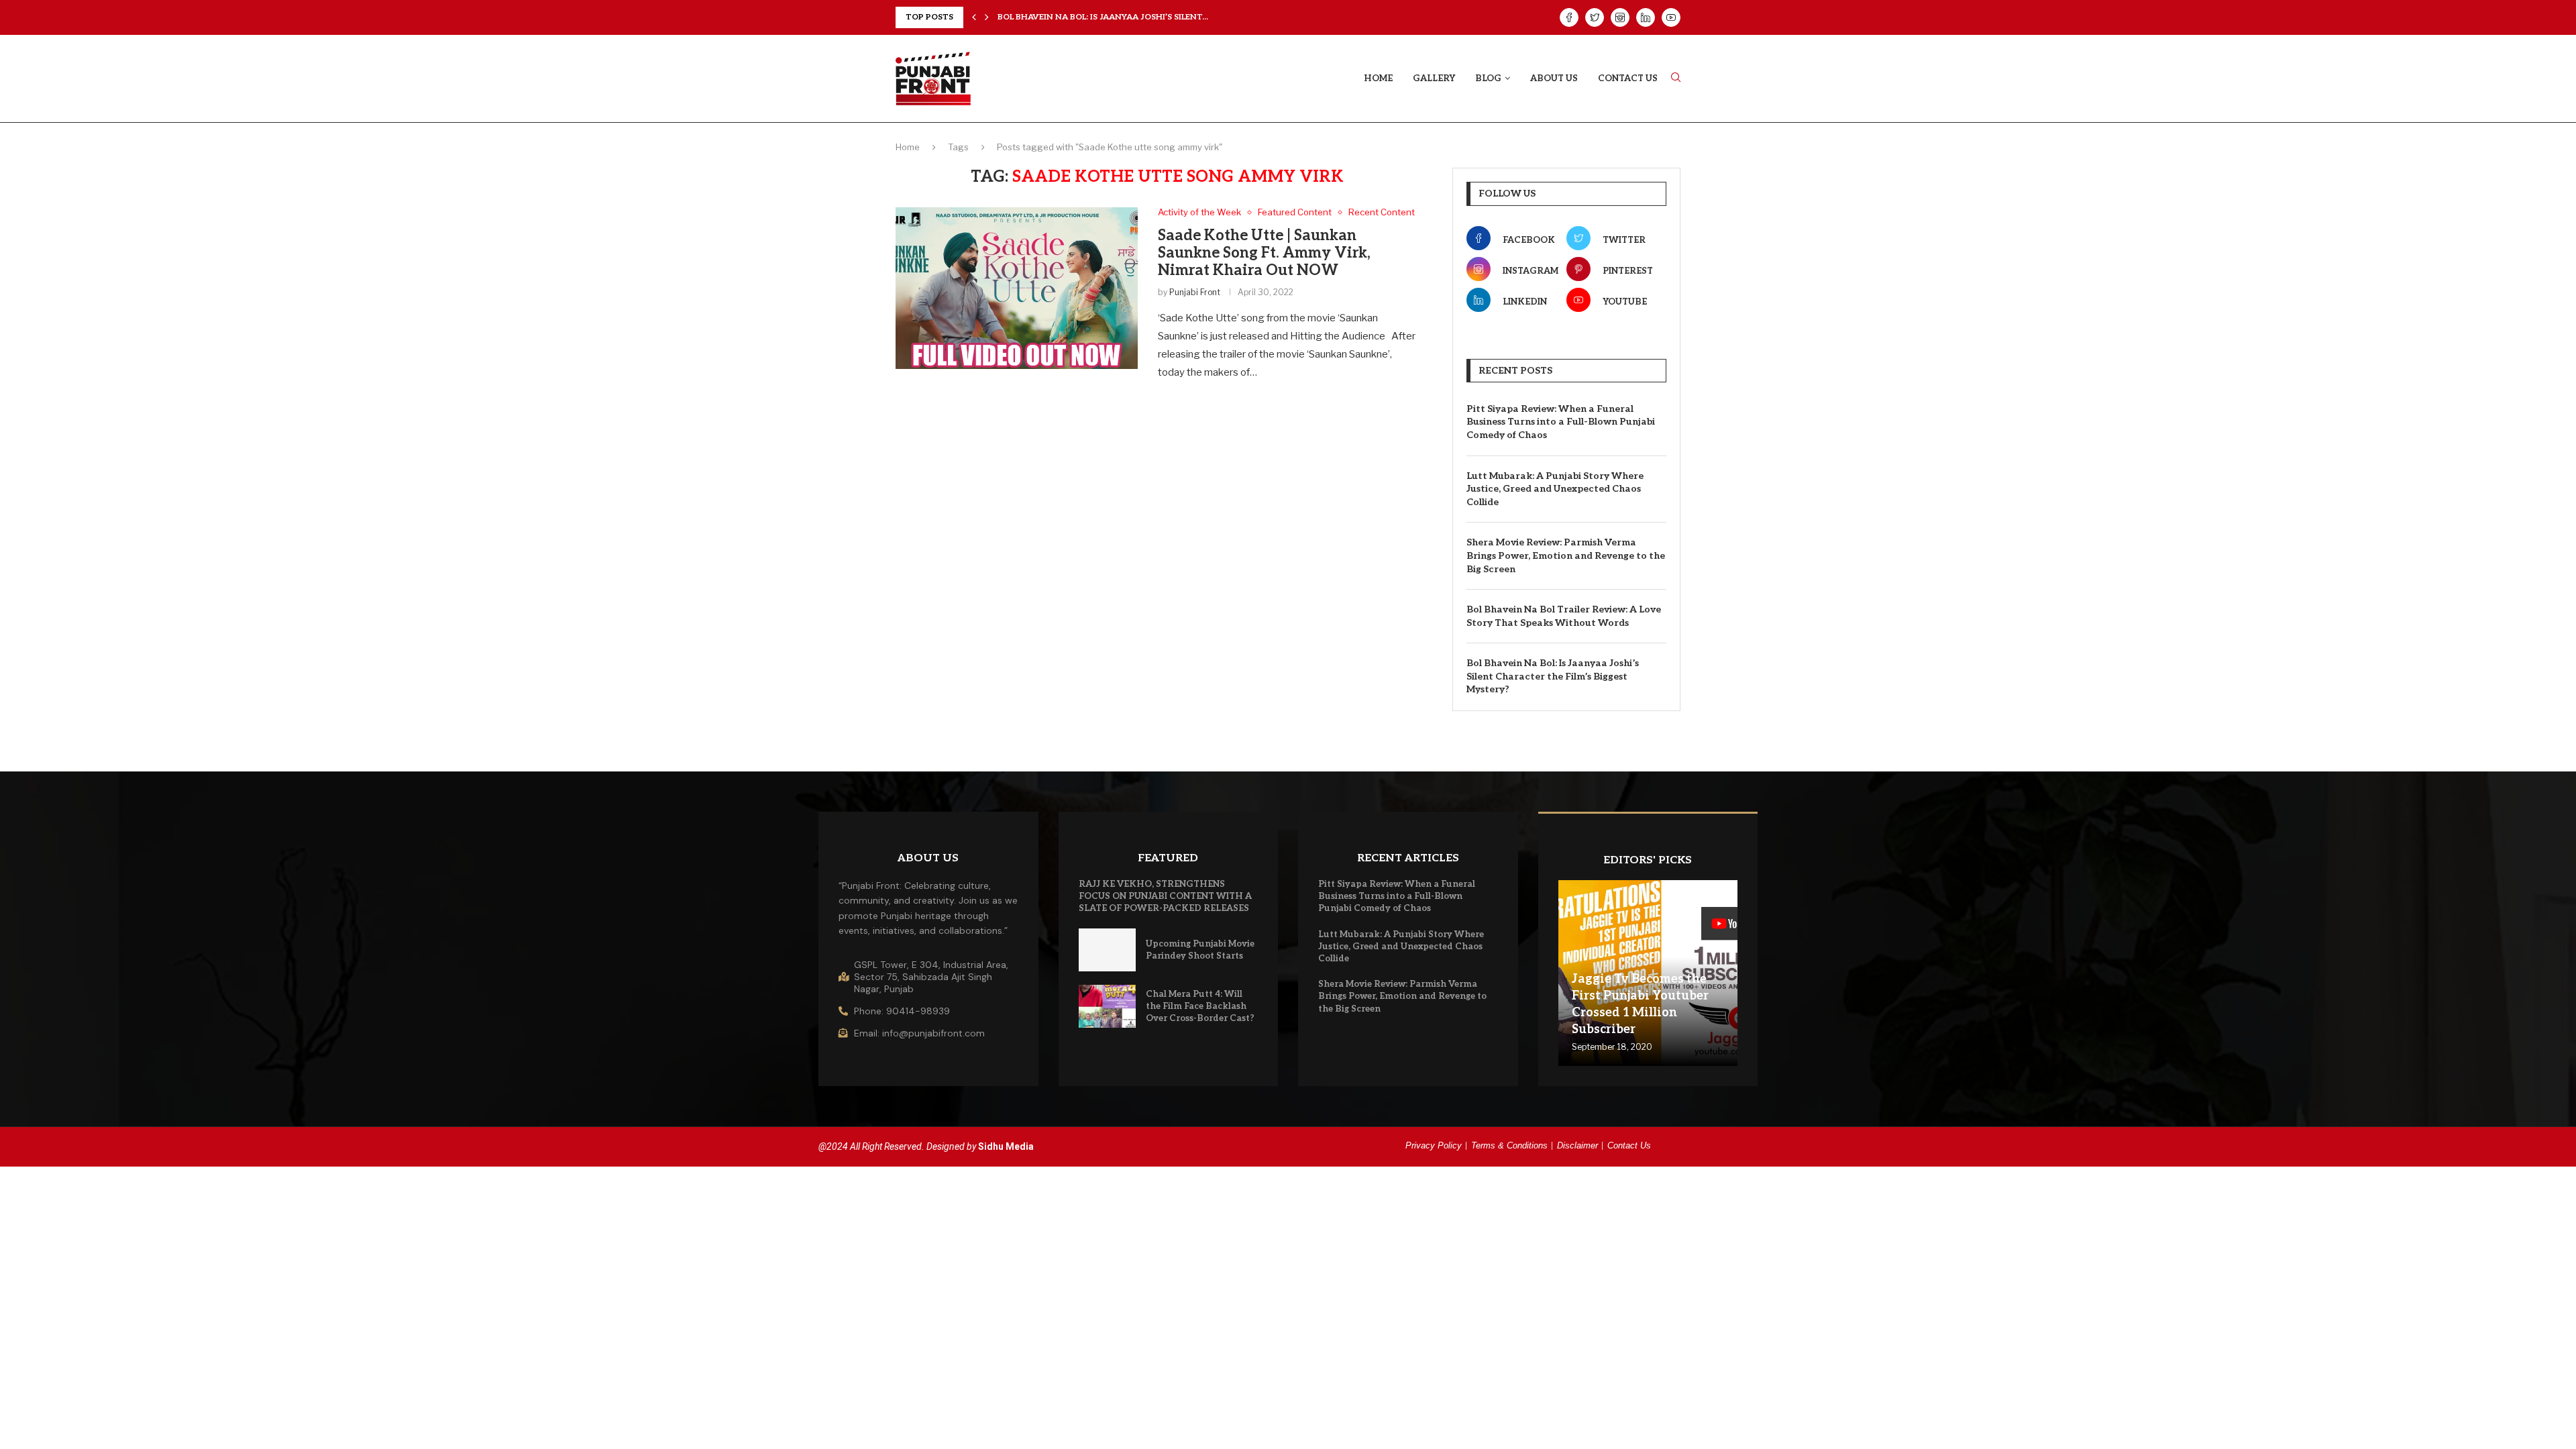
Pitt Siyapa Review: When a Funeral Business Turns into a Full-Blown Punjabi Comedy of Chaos (1561, 422)
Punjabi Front (1195, 292)
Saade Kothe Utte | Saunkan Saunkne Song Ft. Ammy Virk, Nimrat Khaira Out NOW (1264, 253)
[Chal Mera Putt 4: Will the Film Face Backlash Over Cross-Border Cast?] (1108, 1006)
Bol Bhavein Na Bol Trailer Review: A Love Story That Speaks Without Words (1564, 616)
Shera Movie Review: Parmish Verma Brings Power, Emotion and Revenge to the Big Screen (1566, 555)
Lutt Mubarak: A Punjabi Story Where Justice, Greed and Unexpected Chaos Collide (1555, 489)
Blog (1488, 78)
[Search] (1676, 78)
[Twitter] (1595, 17)
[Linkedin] (1646, 17)
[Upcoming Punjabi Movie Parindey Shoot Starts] (1108, 950)
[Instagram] (1620, 17)
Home (1378, 78)
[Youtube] (1671, 17)
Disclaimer (1577, 1145)
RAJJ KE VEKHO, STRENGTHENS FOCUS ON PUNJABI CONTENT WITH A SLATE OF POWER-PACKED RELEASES (1165, 896)
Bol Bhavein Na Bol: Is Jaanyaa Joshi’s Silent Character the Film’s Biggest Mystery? (1553, 676)
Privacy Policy (1434, 1145)
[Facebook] (1569, 17)
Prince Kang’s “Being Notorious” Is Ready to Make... (1117, 17)
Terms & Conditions (1509, 1145)
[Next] (987, 17)
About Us (1554, 78)
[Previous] (974, 17)
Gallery (1434, 78)
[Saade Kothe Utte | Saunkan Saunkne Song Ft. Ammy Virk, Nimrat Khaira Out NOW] (1017, 288)
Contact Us (1628, 78)
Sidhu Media (1006, 1146)
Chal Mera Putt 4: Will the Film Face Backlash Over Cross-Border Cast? (1200, 1006)
